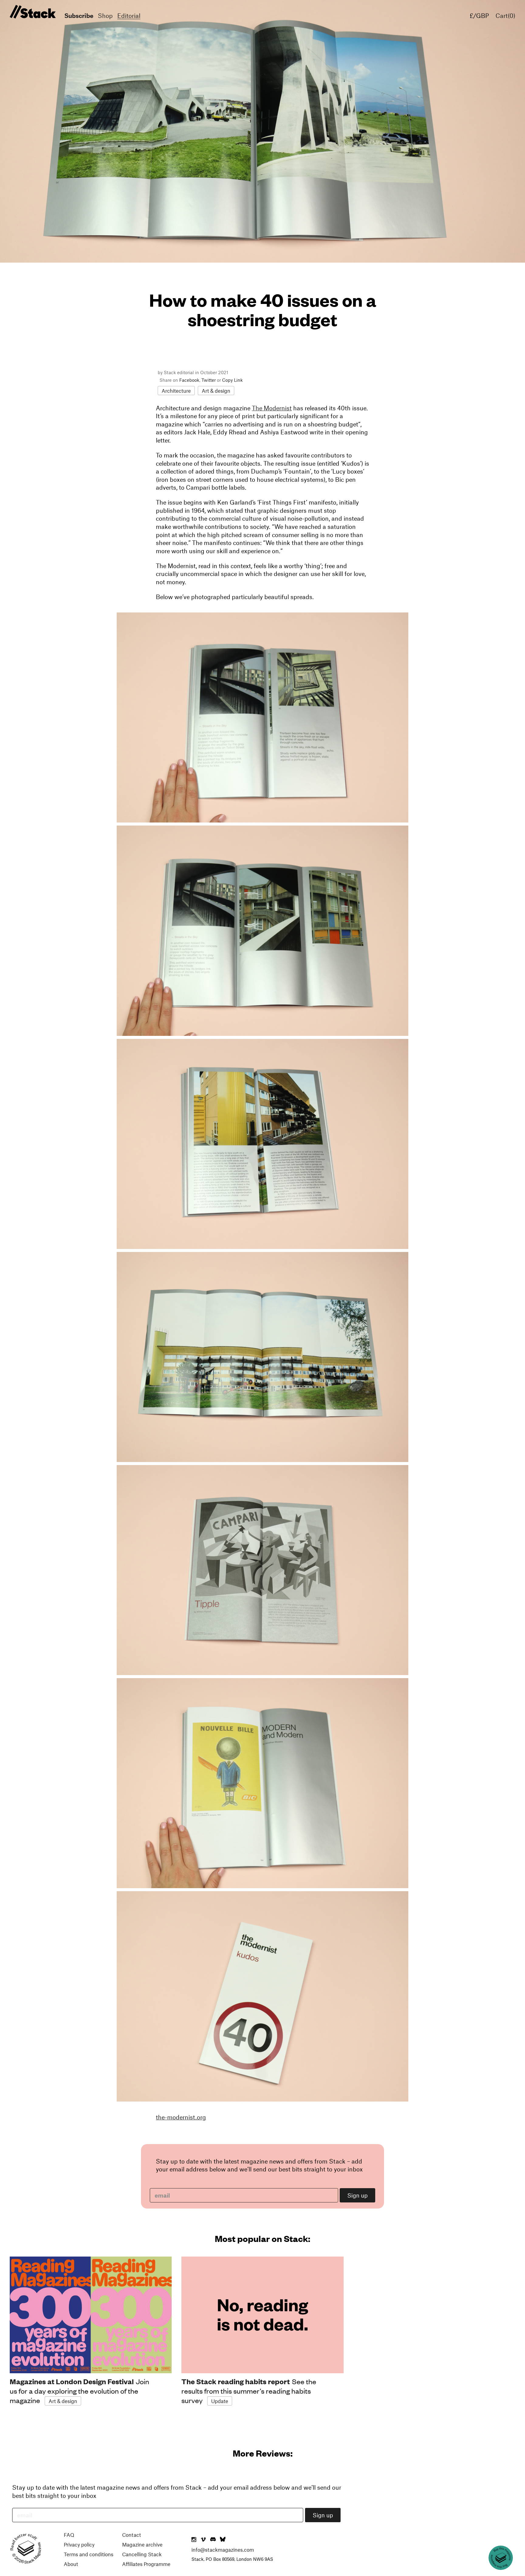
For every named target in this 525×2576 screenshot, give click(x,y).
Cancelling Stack (142, 2554)
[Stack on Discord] (214, 2540)
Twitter (209, 380)
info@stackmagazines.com (223, 2550)
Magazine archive (142, 2544)
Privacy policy (79, 2544)
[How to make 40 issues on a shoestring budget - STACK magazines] (32, 12)
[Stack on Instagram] (194, 2540)
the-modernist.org (181, 2117)
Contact (132, 2535)
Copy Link (232, 380)
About (71, 2564)
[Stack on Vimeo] (203, 2540)
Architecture (176, 391)
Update (220, 2401)
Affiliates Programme (146, 2564)
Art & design (216, 391)
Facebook (189, 380)
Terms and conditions (89, 2554)
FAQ (69, 2535)
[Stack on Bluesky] (223, 2540)
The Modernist (272, 408)
